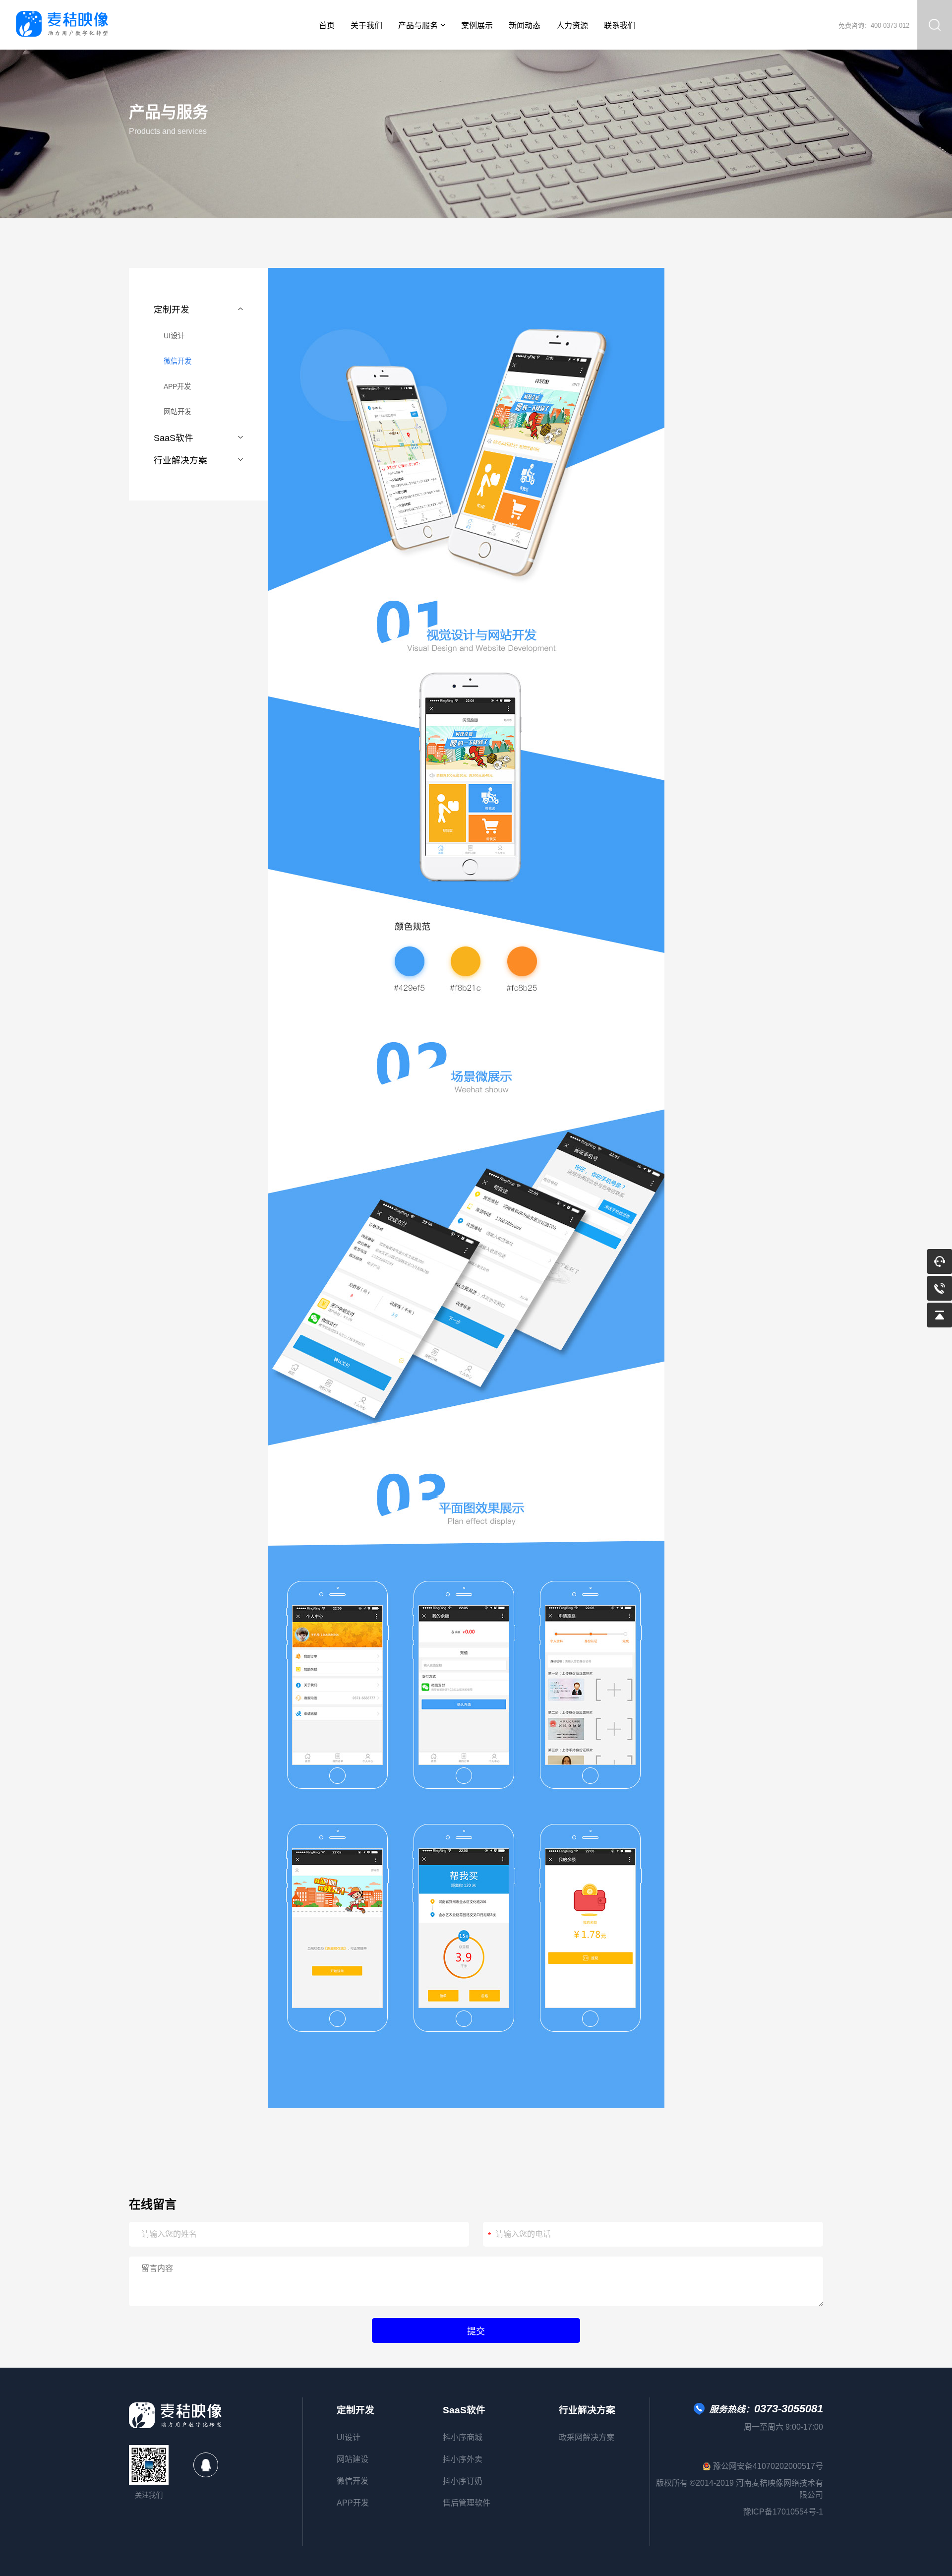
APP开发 (177, 386)
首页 (327, 26)
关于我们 (366, 26)
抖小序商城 (463, 2437)
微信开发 (178, 361)
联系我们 (620, 26)
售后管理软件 (467, 2503)
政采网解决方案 (587, 2437)
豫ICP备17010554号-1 (783, 2512)
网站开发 (178, 412)
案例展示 (477, 26)
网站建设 (353, 2459)
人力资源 (572, 26)
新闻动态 (525, 26)
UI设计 (174, 336)
